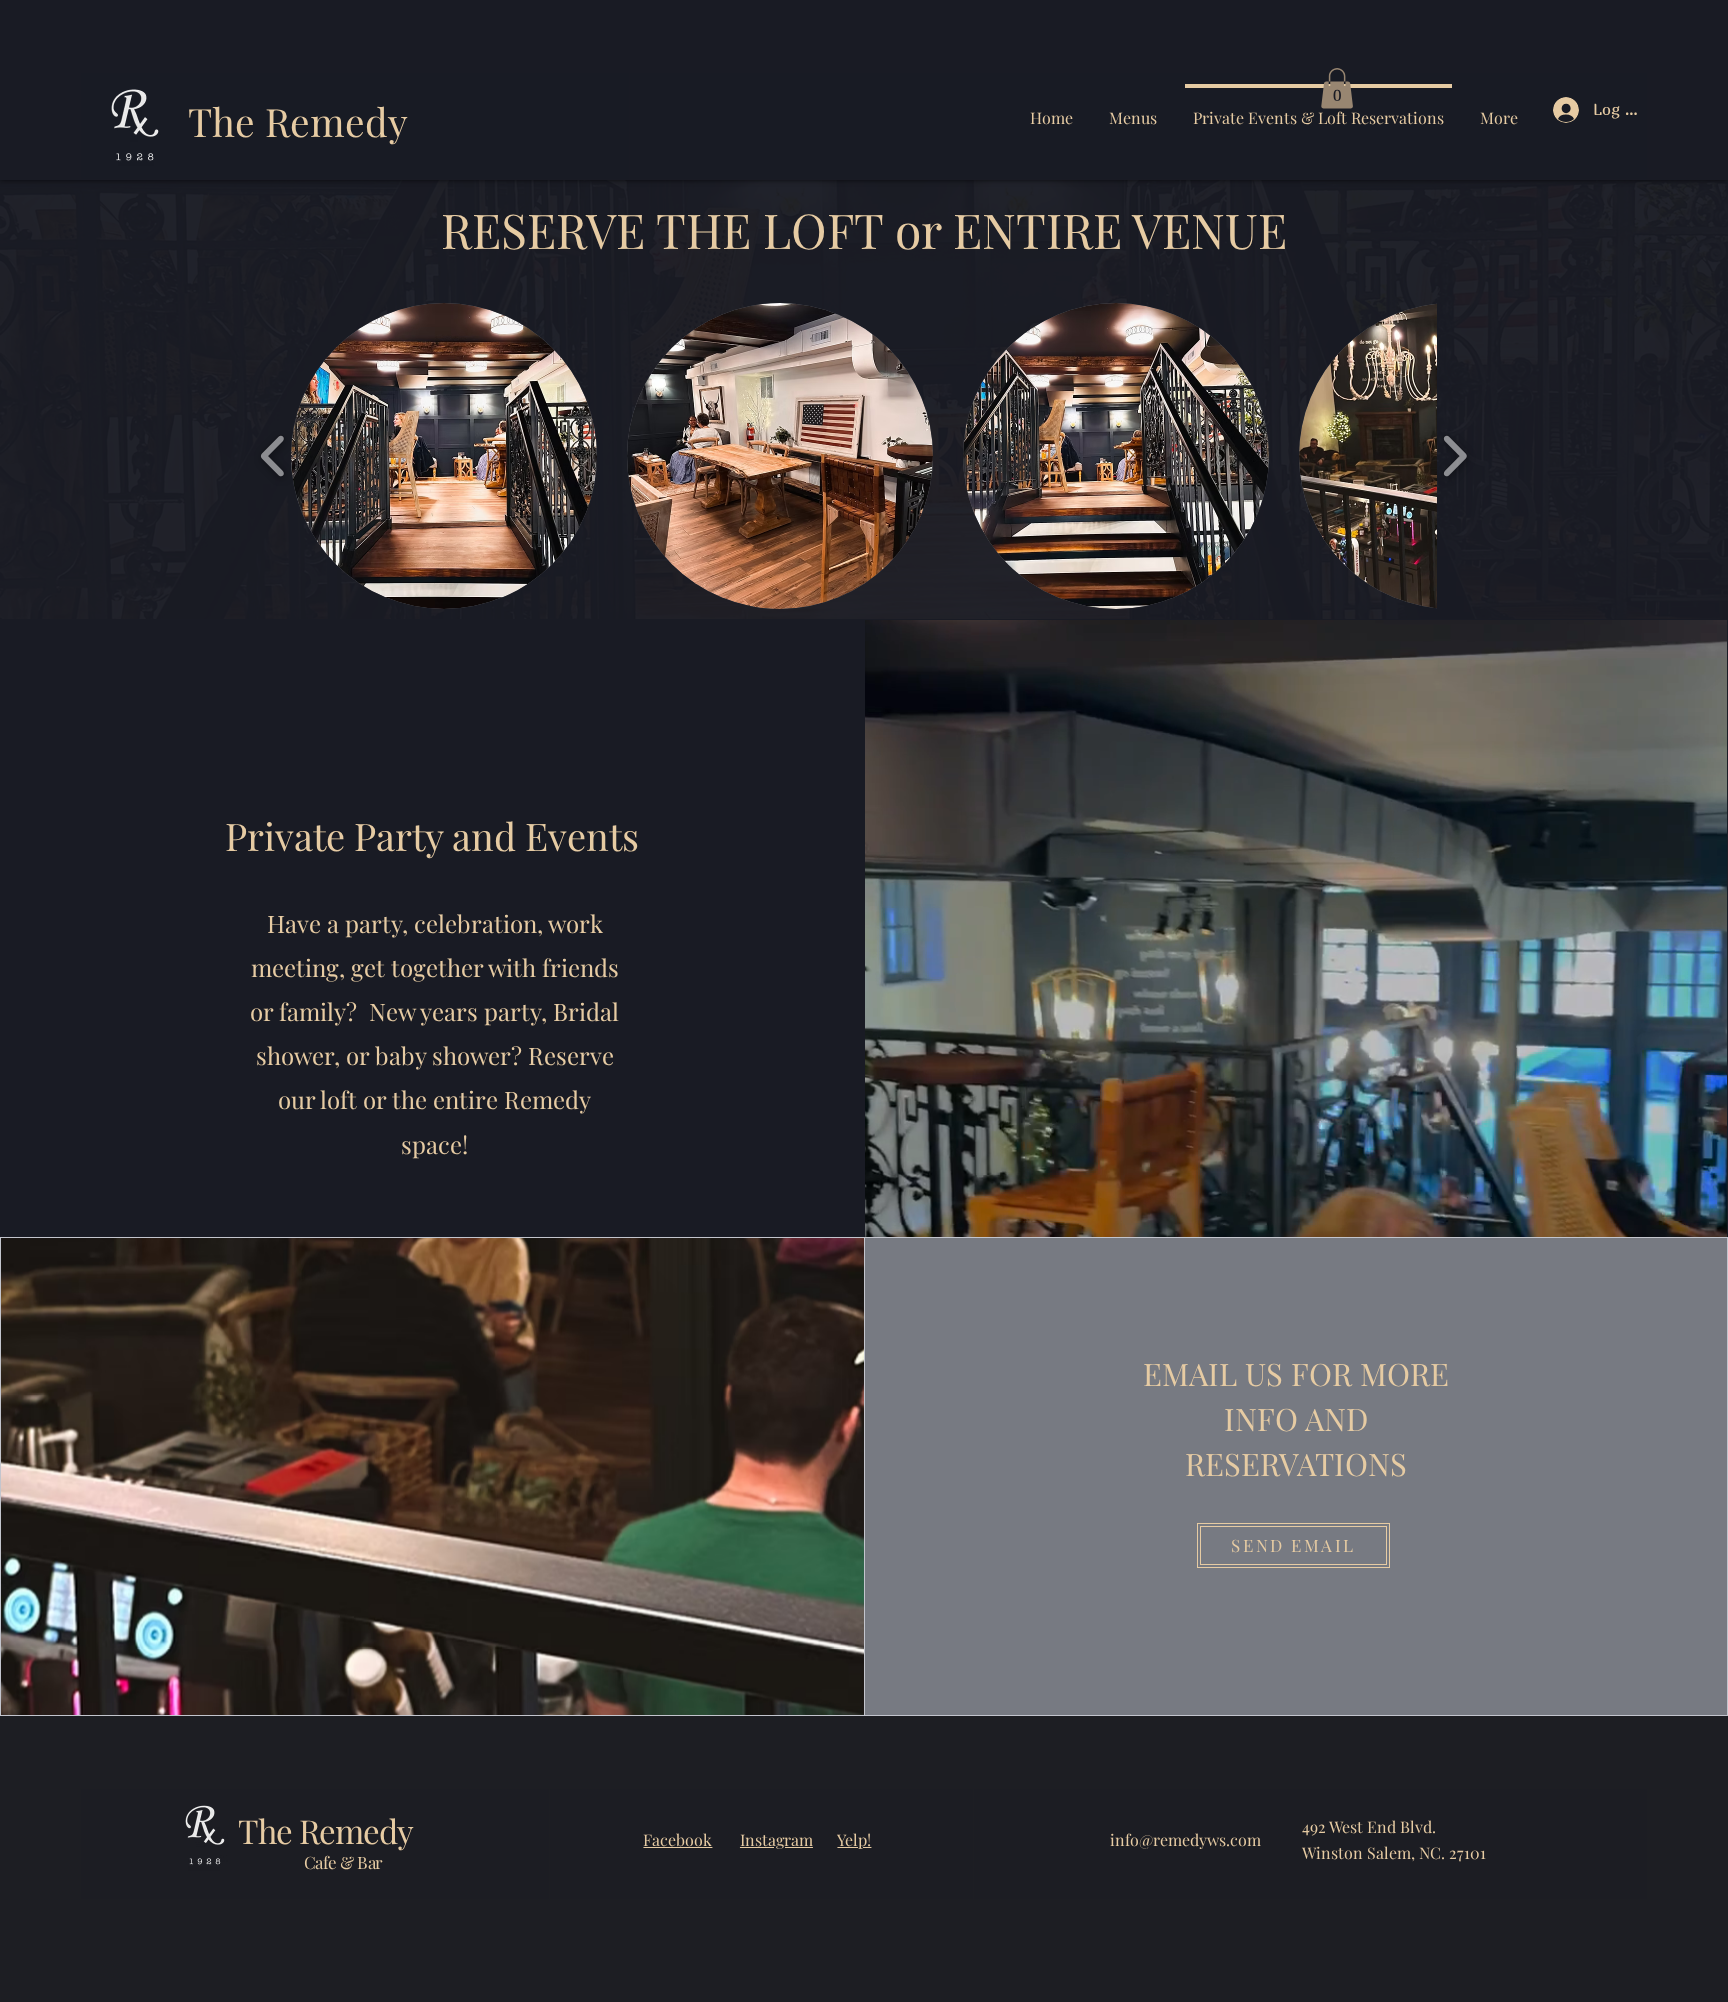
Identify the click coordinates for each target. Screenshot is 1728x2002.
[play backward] (273, 456)
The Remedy (298, 121)
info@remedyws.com (1185, 1839)
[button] (1337, 88)
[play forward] (1454, 456)
